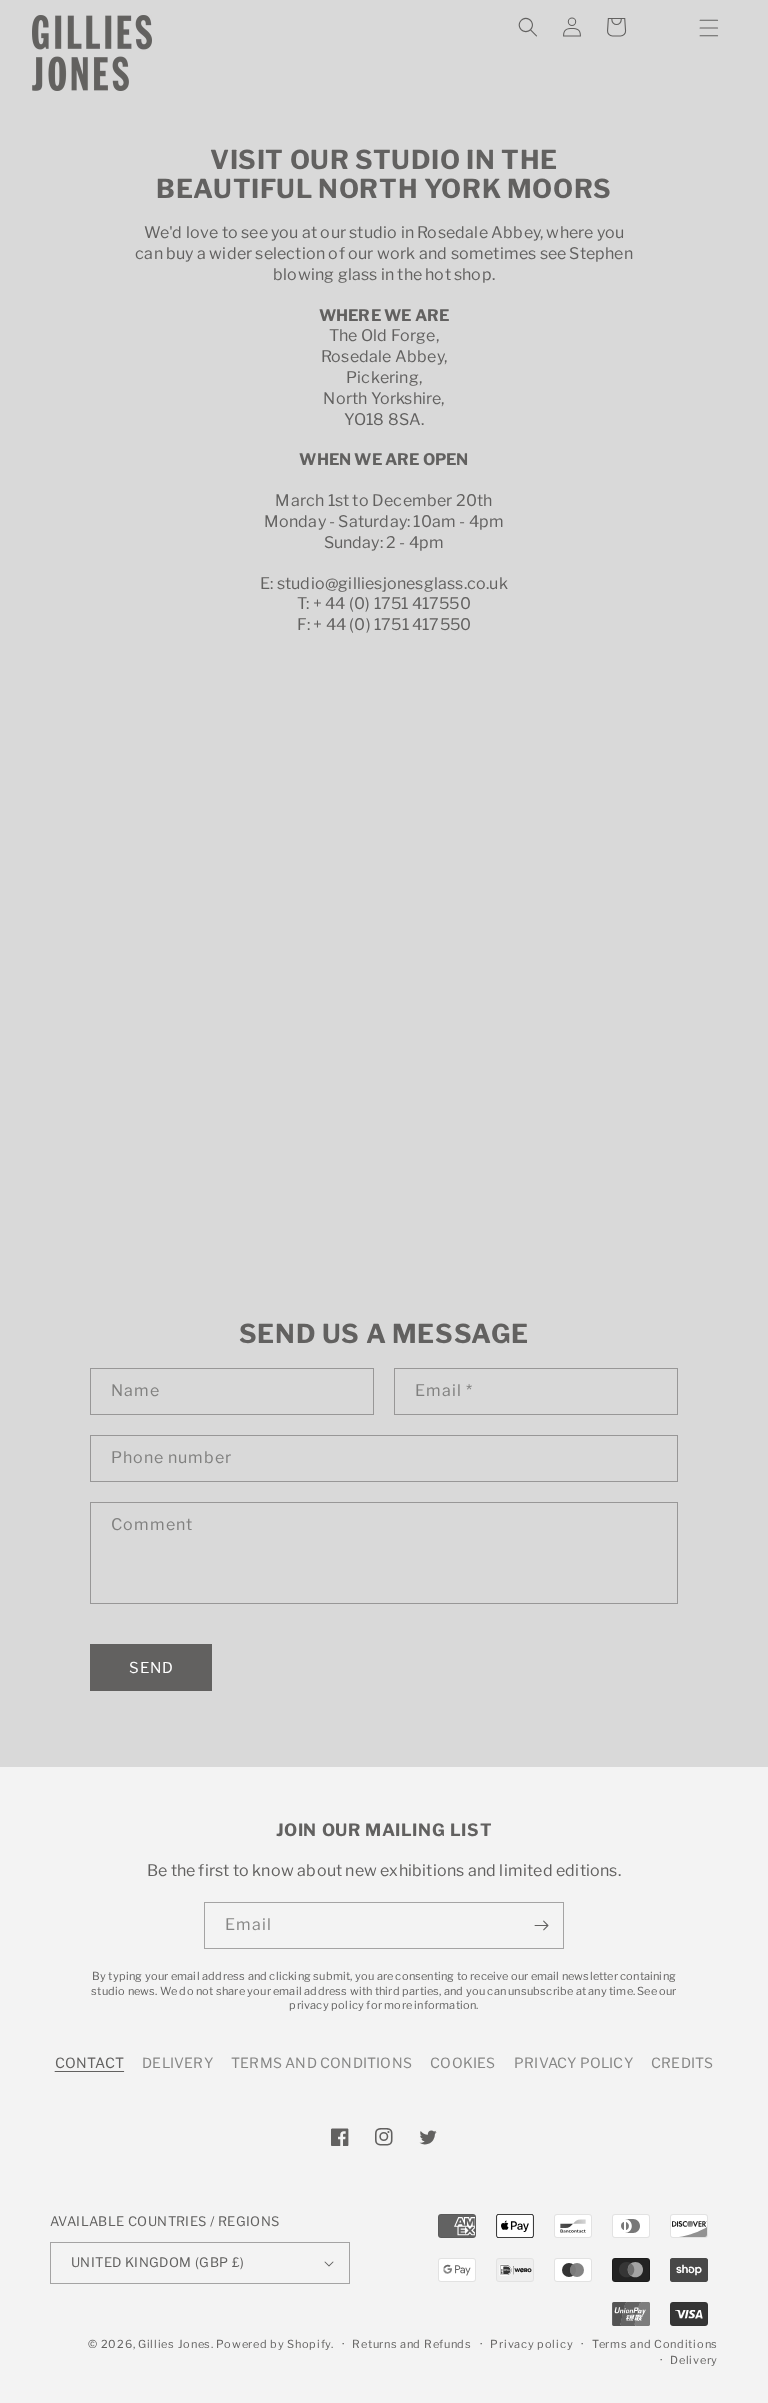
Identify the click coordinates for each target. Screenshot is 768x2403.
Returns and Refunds (411, 2344)
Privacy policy (531, 2344)
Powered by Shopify (273, 2344)
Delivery (177, 2062)
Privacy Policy (573, 2062)
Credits (682, 2062)
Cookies (462, 2062)
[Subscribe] (541, 1925)
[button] (709, 28)
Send (151, 1668)
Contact (89, 2062)
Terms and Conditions (321, 2062)
